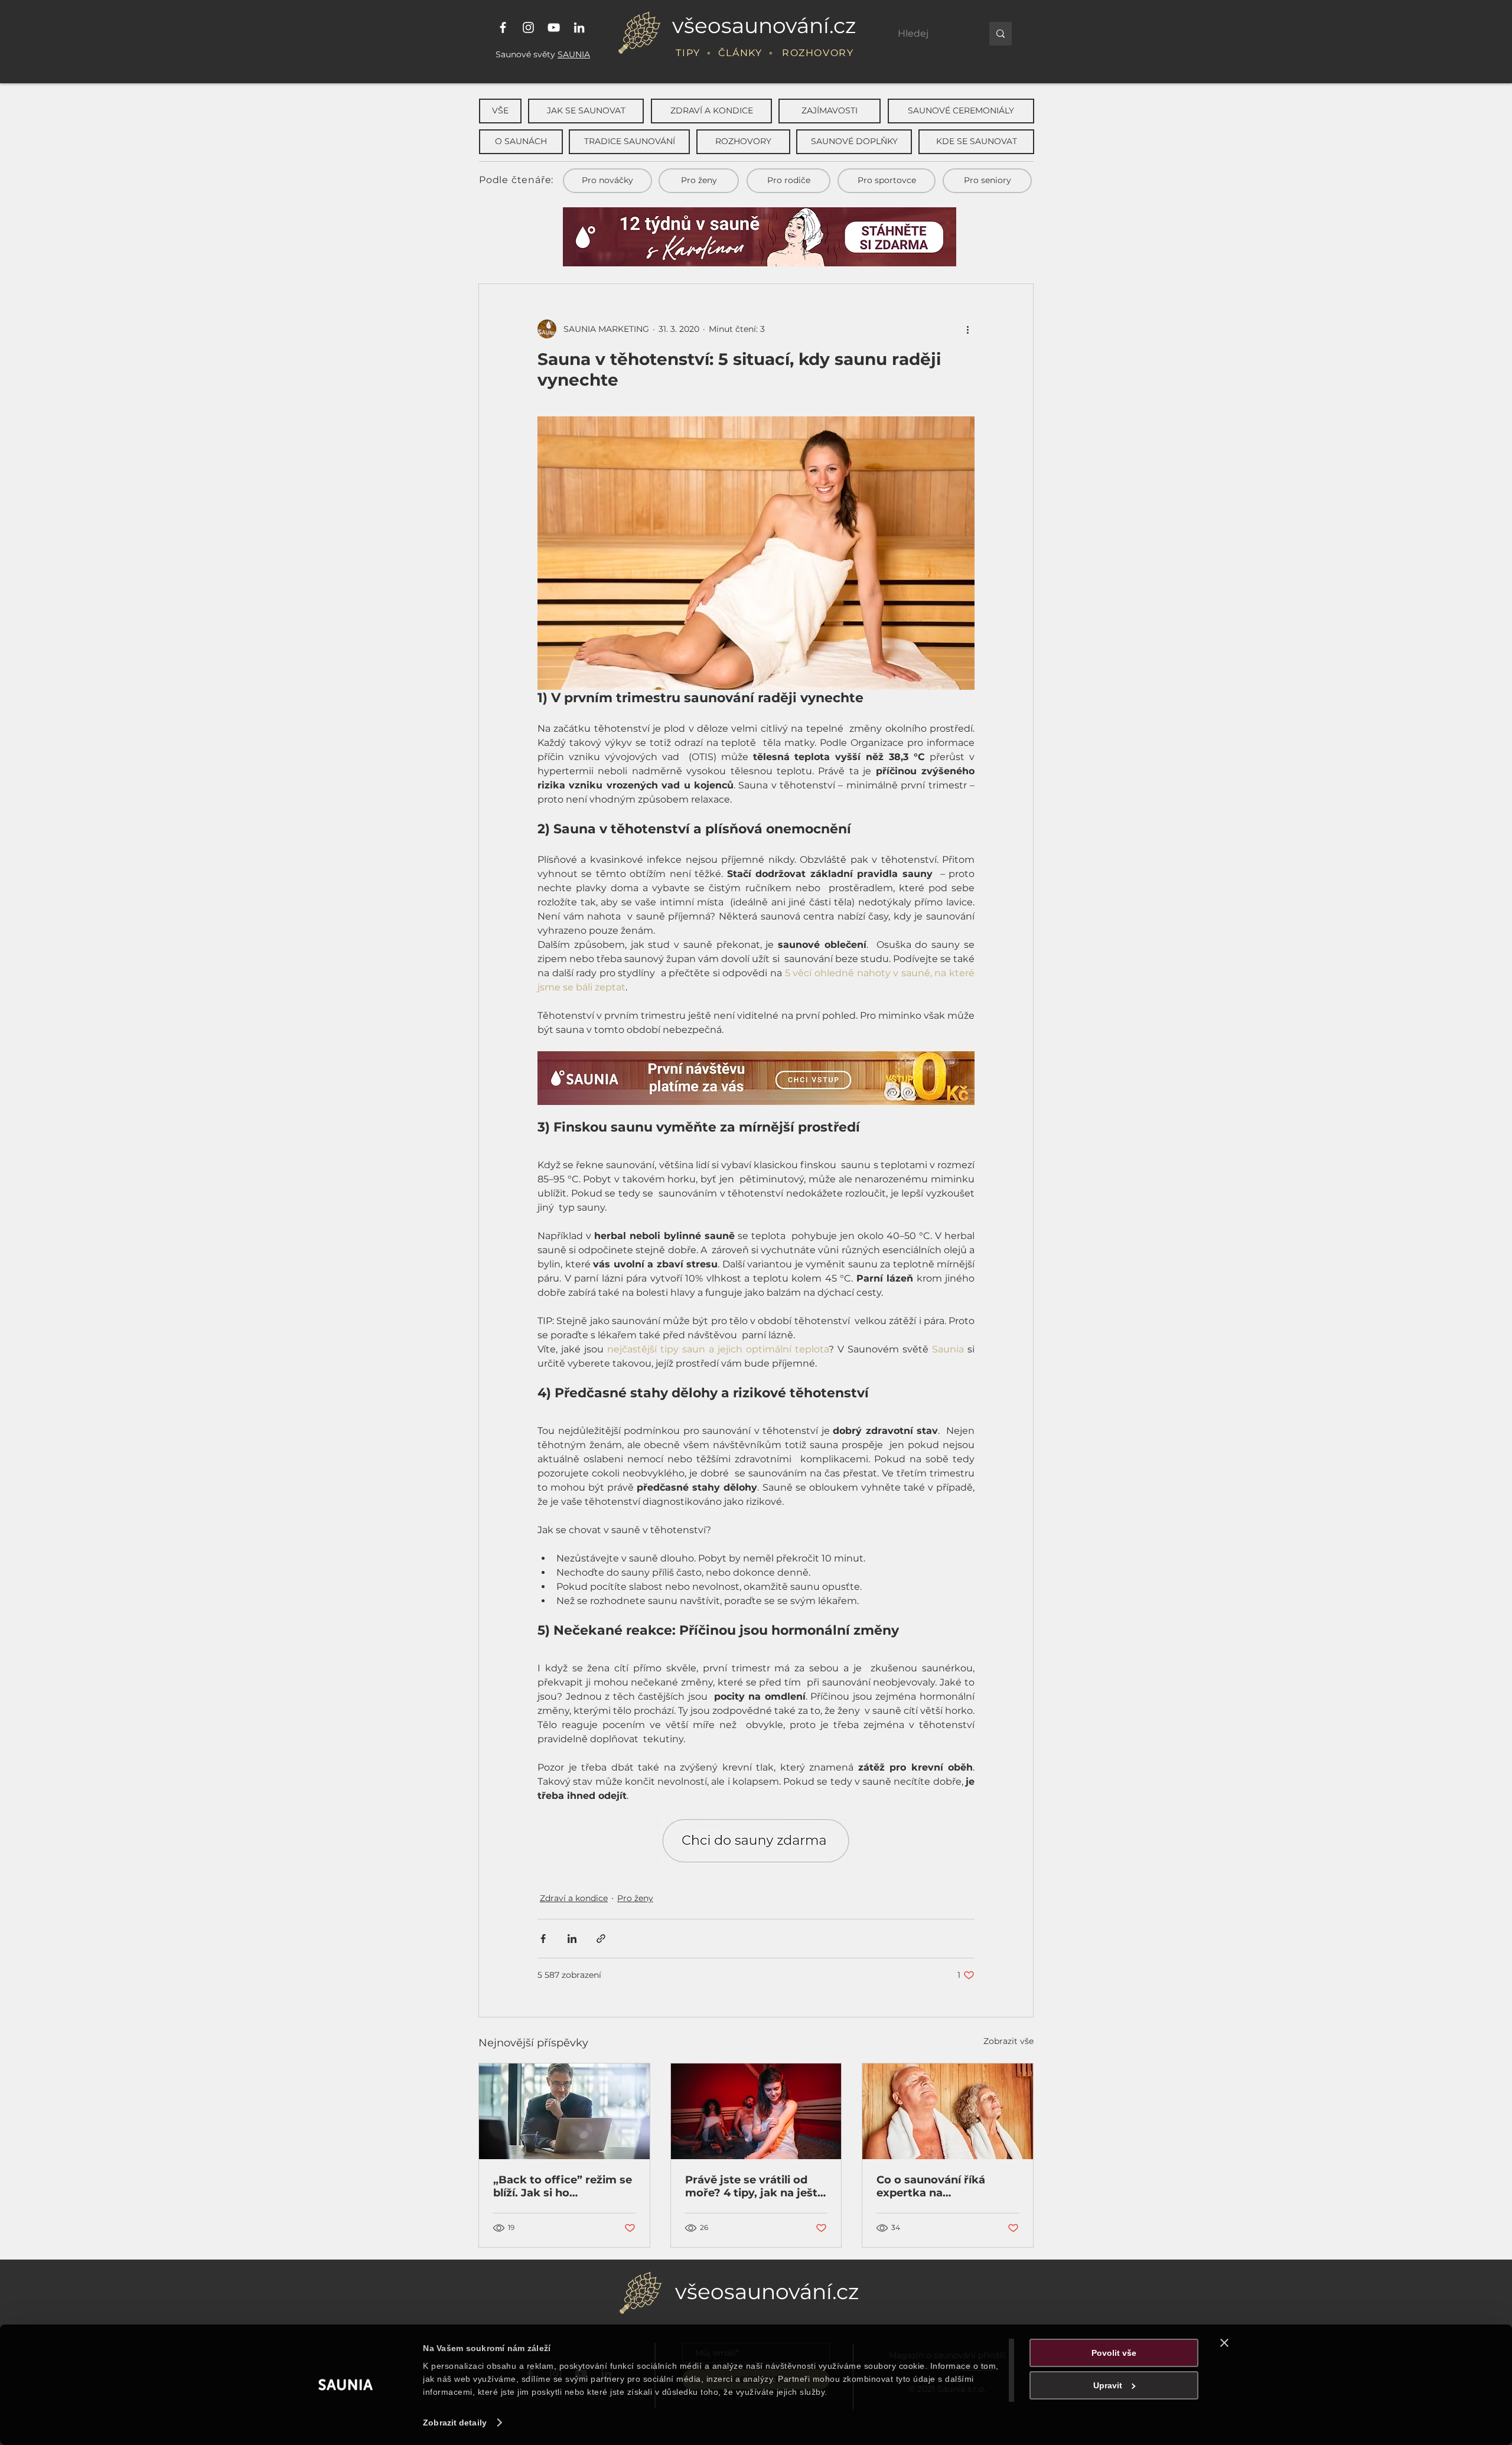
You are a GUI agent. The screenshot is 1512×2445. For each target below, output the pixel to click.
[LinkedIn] (579, 27)
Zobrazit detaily (455, 2423)
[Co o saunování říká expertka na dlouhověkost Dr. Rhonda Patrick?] (948, 2111)
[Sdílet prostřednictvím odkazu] (601, 1939)
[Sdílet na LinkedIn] (572, 1939)
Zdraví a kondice (574, 1898)
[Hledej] (1001, 34)
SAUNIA (574, 54)
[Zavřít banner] (1224, 2343)
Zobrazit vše (1008, 2041)
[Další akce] (967, 329)
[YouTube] (554, 27)
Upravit (1108, 2385)
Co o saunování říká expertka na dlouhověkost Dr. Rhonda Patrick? (947, 2186)
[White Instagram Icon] (528, 27)
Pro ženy (635, 1898)
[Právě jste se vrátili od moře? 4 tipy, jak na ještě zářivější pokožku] (756, 2111)
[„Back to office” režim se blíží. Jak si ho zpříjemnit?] (564, 2111)
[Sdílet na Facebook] (543, 1939)
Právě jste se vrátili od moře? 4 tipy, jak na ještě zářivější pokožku (755, 2186)
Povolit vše (1114, 2353)
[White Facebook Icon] (503, 27)
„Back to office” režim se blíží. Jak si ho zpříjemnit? (563, 2186)
